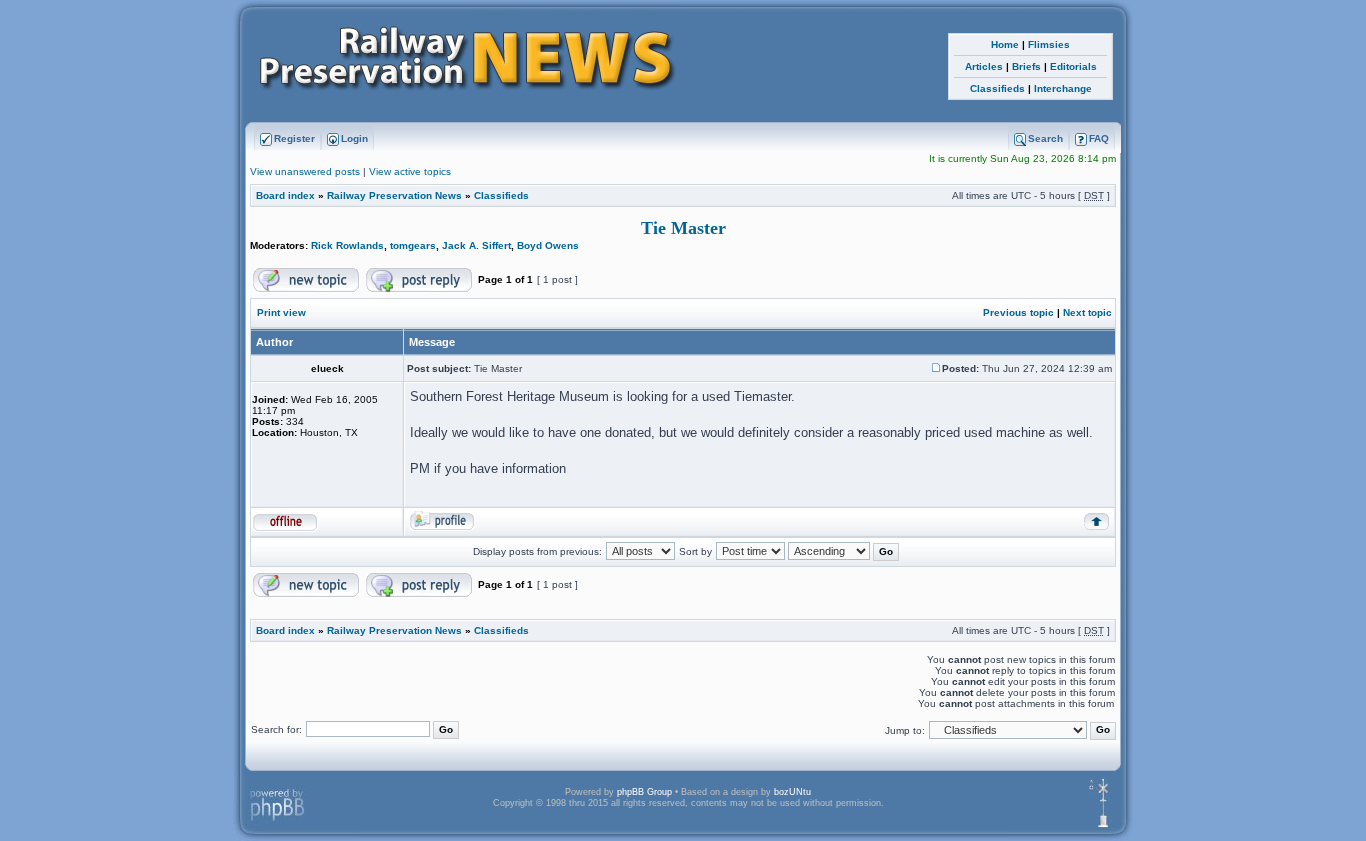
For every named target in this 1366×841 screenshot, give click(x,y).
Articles (984, 66)
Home (1005, 44)
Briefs (1026, 66)
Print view (281, 312)
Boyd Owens (548, 245)
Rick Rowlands (347, 245)
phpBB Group (644, 792)
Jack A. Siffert (476, 245)
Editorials (1073, 66)
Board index (285, 195)
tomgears (413, 245)
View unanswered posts (305, 171)
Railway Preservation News (394, 195)
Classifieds (997, 88)
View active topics (410, 171)
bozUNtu (792, 792)
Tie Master (683, 228)
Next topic (1087, 312)
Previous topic (1018, 312)
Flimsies (1049, 44)
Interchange (1063, 88)
